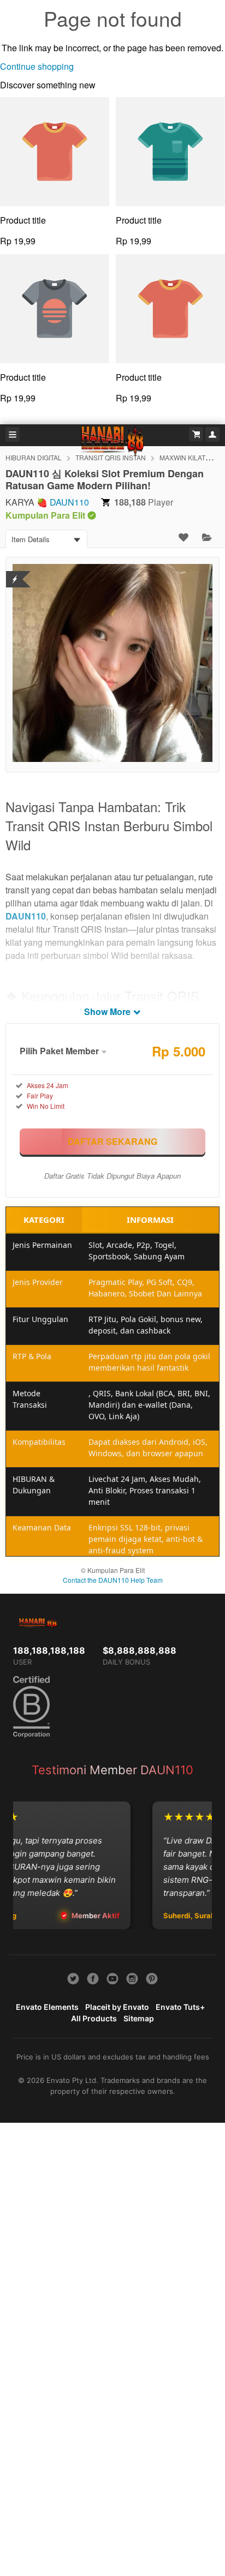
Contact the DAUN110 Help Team (113, 1580)
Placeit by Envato (117, 2007)
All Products (94, 2018)
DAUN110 (69, 502)
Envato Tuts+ (180, 2007)
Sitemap (139, 2018)
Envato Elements (47, 2007)
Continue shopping (37, 66)
